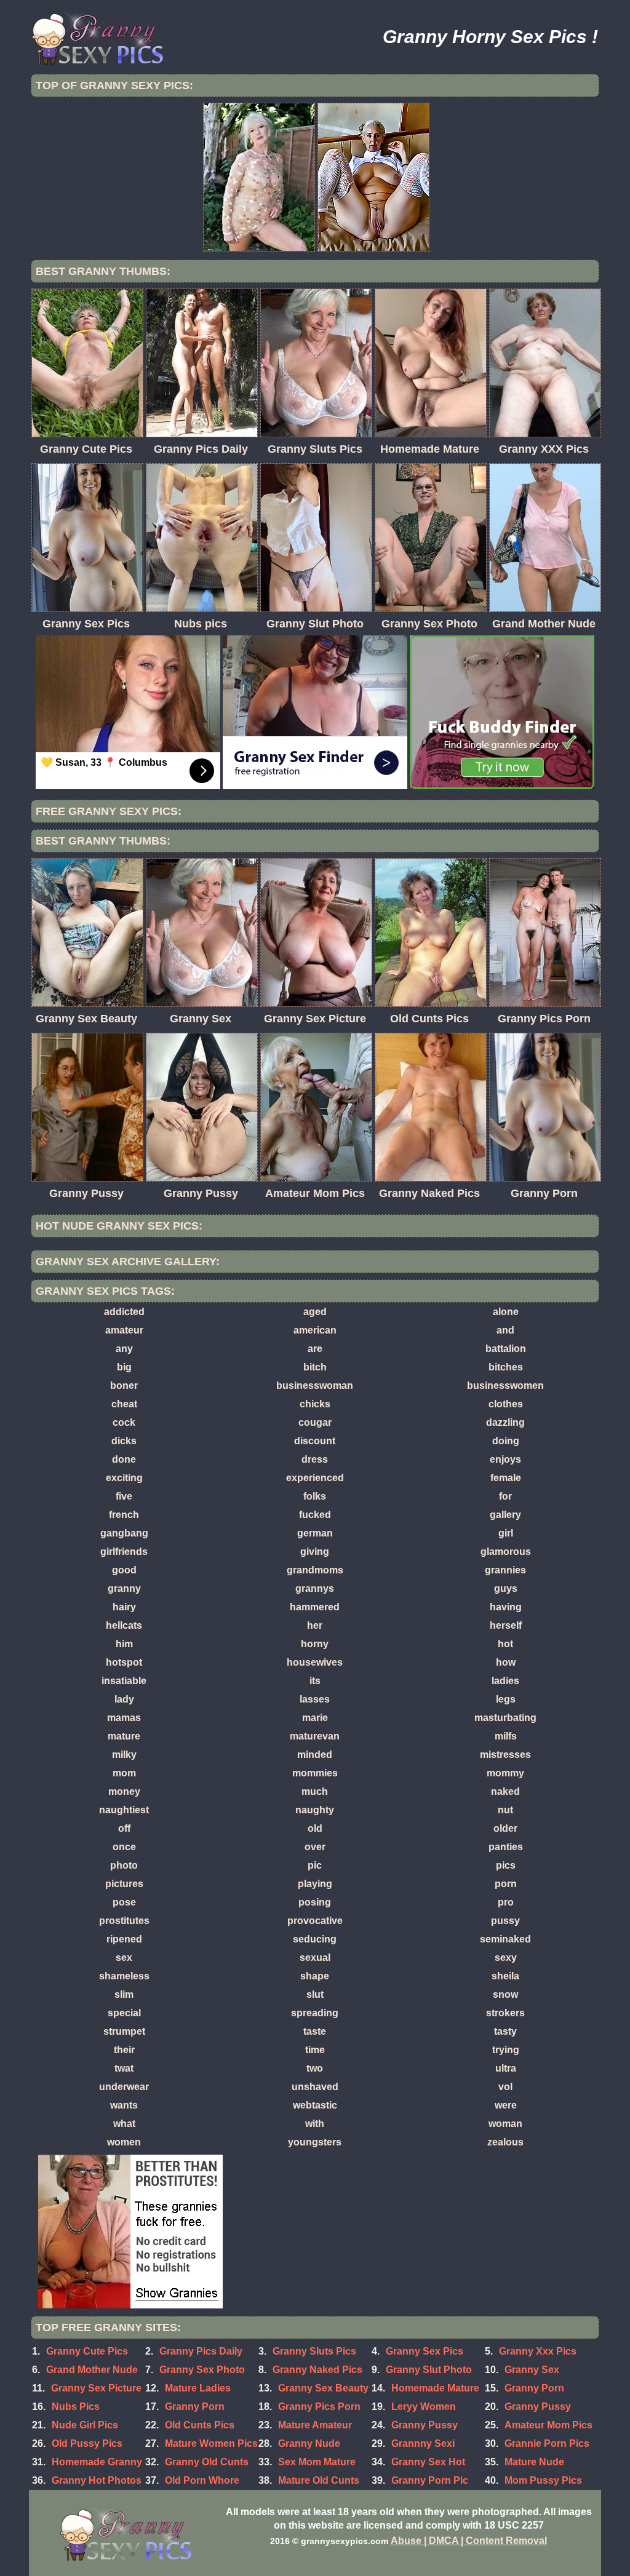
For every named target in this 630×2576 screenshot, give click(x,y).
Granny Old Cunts (207, 2462)
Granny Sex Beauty (323, 2388)
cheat (124, 1404)
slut (315, 1994)
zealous (505, 2142)
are (315, 1349)
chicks (315, 1404)
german (315, 1533)
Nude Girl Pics (85, 2425)
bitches (506, 1367)
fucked (315, 1515)
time (315, 2050)
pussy (505, 1921)
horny (315, 1644)
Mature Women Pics (211, 2443)
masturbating (505, 1718)
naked (505, 1791)
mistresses (505, 1755)
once (124, 1847)
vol (505, 2087)
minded (315, 1755)
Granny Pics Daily (201, 2351)
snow (505, 1994)
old (315, 1828)
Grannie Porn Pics (547, 2443)
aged (315, 1312)
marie (315, 1718)
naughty (315, 1810)
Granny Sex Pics (425, 2351)
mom (124, 1773)
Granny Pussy (425, 2425)
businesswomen (505, 1385)
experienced (315, 1478)
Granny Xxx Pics (538, 2351)
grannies (505, 1570)
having (506, 1607)
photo (124, 1865)
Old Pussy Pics (87, 2443)
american (315, 1330)
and (505, 1330)
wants (124, 2105)
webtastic (315, 2105)
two (315, 2068)
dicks (124, 1441)
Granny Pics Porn (319, 2407)
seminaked (505, 1939)
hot (505, 1644)
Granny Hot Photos (97, 2480)
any (124, 1349)
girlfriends (124, 1552)
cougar (315, 1422)
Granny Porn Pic (430, 2480)
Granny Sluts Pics (314, 2351)
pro (506, 1902)
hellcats (124, 1625)
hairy (124, 1607)
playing (315, 1884)
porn (506, 1884)
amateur (124, 1330)
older (505, 1828)
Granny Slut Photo (429, 2370)
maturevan (315, 1736)
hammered (315, 1607)
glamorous (506, 1552)
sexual (315, 1958)
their (124, 2050)
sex (124, 1958)
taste (315, 2031)
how (506, 1662)
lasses (315, 1699)
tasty (505, 2031)
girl (506, 1533)
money (124, 1791)
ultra (506, 2068)
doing (506, 1441)
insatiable (124, 1681)
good (124, 1570)
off (124, 1828)
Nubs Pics (76, 2407)
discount (315, 1441)
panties (506, 1847)
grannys (315, 1588)
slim (124, 1994)
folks (315, 1496)
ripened (124, 1939)
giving (315, 1552)
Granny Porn (534, 2388)
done (124, 1459)
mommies (315, 1773)
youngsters (315, 2142)
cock (124, 1422)
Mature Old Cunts (319, 2480)
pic (315, 1865)
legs (506, 1699)
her (315, 1625)
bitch (315, 1367)
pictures (124, 1884)
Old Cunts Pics (200, 2425)
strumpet (124, 2031)
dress (315, 1459)
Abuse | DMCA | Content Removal (469, 2541)
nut (505, 1810)
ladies (505, 1681)
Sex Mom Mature (317, 2462)
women (124, 2142)
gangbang (124, 1533)
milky (124, 1755)
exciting (124, 1478)
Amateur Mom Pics (548, 2425)
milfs (506, 1736)
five (124, 1496)
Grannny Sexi (423, 2443)
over (315, 1847)
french (124, 1515)
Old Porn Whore (202, 2480)
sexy (506, 1958)
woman (505, 2124)
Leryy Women (424, 2407)
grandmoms (315, 1570)
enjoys (505, 1459)
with (315, 2124)
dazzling (505, 1422)
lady (124, 1699)
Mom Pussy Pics (543, 2480)
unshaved (315, 2087)
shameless (124, 1976)
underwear (124, 2087)
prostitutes (124, 1921)
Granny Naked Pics (317, 2370)
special (124, 2013)
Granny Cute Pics (87, 2351)
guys (506, 1588)
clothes (506, 1404)
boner (124, 1385)
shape (315, 1976)
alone (506, 1312)
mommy (505, 1773)
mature (124, 1736)
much (315, 1791)
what (124, 2124)
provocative (315, 1921)
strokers (505, 2013)
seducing (315, 1939)
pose (124, 1902)
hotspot (124, 1662)
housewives (315, 1662)
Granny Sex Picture (96, 2388)
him (124, 1644)
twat (124, 2068)
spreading (315, 2013)
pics (506, 1865)
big (124, 1367)
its (315, 1681)
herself (506, 1625)
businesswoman (315, 1385)
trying (506, 2050)
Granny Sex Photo (202, 2370)
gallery (505, 1515)
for (505, 1496)
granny (124, 1588)
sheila (505, 1976)
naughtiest (124, 1810)
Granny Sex (532, 2370)
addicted (124, 1312)
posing (315, 1902)
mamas (124, 1718)
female (506, 1478)
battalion (506, 1349)
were (506, 2105)
